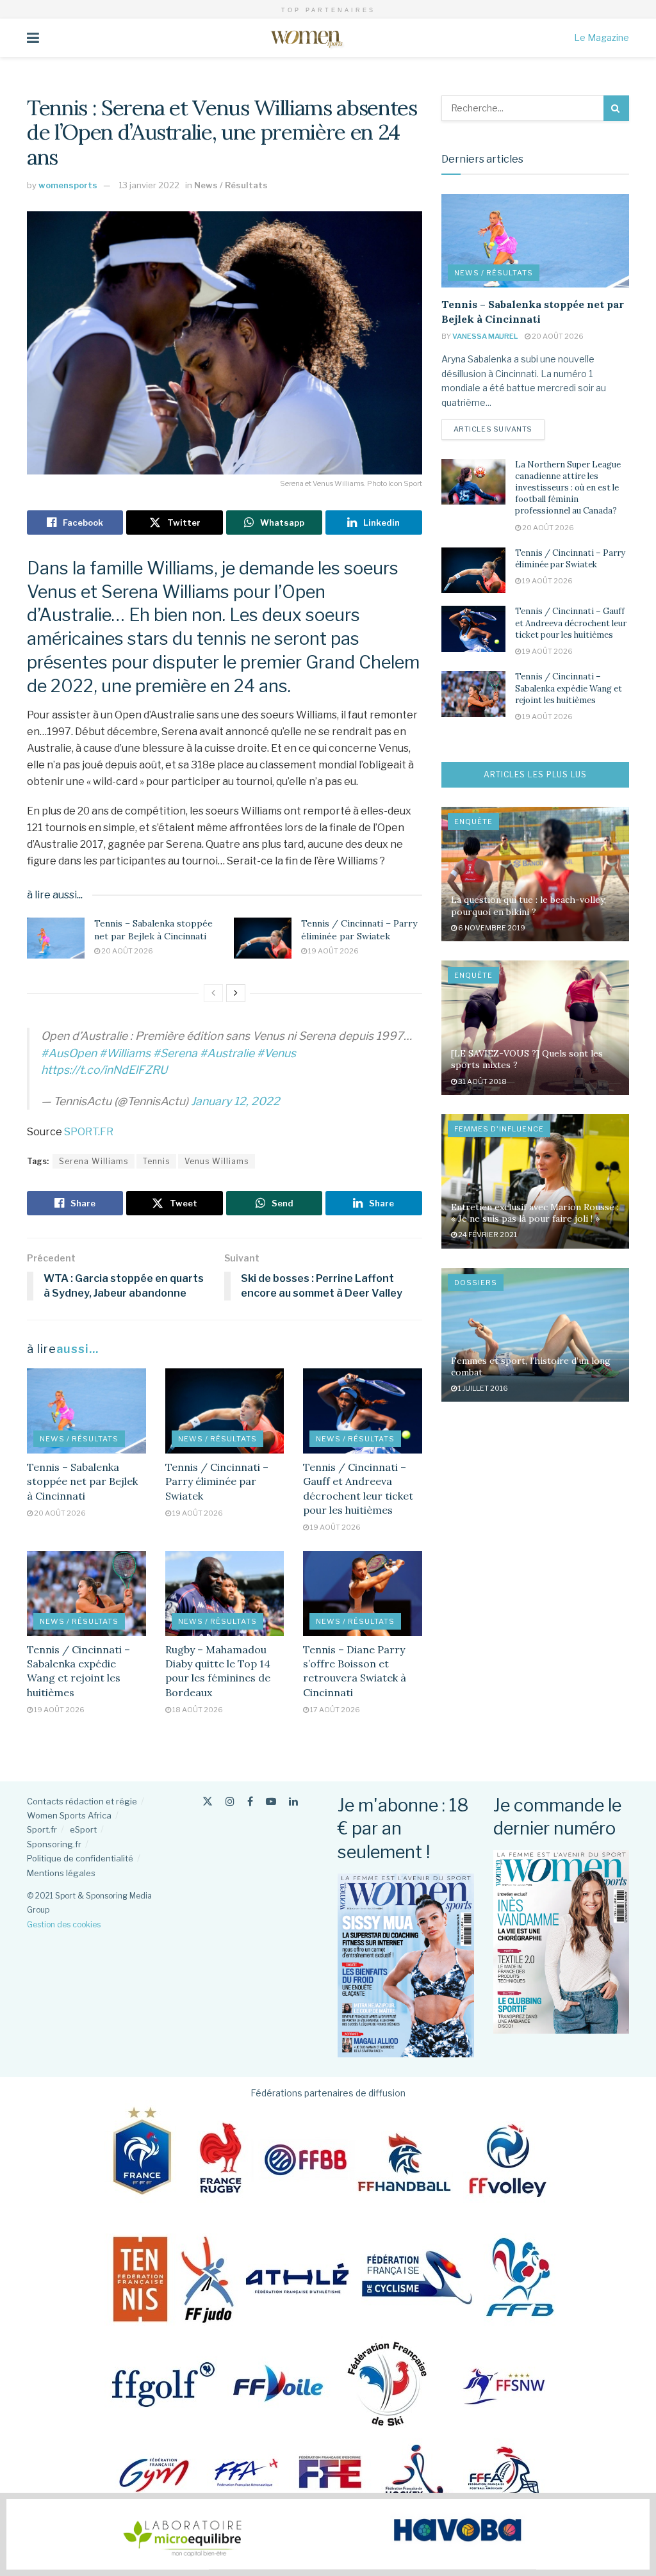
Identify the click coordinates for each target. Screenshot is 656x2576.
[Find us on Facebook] (250, 1802)
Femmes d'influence (499, 1129)
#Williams (125, 1053)
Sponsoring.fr (54, 1844)
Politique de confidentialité (80, 1858)
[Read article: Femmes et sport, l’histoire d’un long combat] (535, 1335)
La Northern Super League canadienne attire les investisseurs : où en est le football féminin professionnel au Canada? (568, 488)
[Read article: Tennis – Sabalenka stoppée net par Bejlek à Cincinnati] (56, 938)
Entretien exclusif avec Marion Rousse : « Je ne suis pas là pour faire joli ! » (535, 1213)
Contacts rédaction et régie (82, 1801)
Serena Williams (94, 1161)
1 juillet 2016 (482, 1388)
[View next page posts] (236, 993)
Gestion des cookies (64, 1924)
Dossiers (476, 1283)
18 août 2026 (197, 1710)
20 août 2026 (127, 951)
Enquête (473, 822)
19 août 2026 (333, 951)
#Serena (175, 1053)
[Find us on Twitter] (208, 1802)
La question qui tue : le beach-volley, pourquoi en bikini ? (529, 905)
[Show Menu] (33, 38)
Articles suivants (499, 429)
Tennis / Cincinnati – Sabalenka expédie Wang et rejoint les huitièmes (569, 688)
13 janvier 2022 (149, 185)
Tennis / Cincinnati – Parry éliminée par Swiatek (359, 930)
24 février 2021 (487, 1235)
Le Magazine (602, 37)
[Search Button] (616, 108)
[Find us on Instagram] (230, 1802)
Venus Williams (217, 1161)
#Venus (276, 1053)
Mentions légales (61, 1873)
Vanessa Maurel (485, 336)
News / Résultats (231, 185)
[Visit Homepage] (307, 38)
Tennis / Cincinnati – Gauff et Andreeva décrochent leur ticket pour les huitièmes (571, 623)
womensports (68, 185)
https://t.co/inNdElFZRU (104, 1070)
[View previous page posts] (213, 993)
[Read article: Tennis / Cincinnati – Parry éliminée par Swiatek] (263, 938)
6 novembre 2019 (491, 928)
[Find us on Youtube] (271, 1802)
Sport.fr (42, 1829)
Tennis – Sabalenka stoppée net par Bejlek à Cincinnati (153, 930)
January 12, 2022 (235, 1101)
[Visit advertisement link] (328, 2534)
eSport (83, 1829)
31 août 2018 (482, 1081)
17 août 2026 (334, 1710)
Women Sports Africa (69, 1815)
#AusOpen (69, 1053)
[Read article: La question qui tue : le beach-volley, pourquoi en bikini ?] (535, 874)
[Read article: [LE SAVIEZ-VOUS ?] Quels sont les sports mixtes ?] (535, 1028)
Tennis (156, 1161)
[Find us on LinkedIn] (293, 1802)
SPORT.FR (89, 1132)
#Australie (227, 1053)
